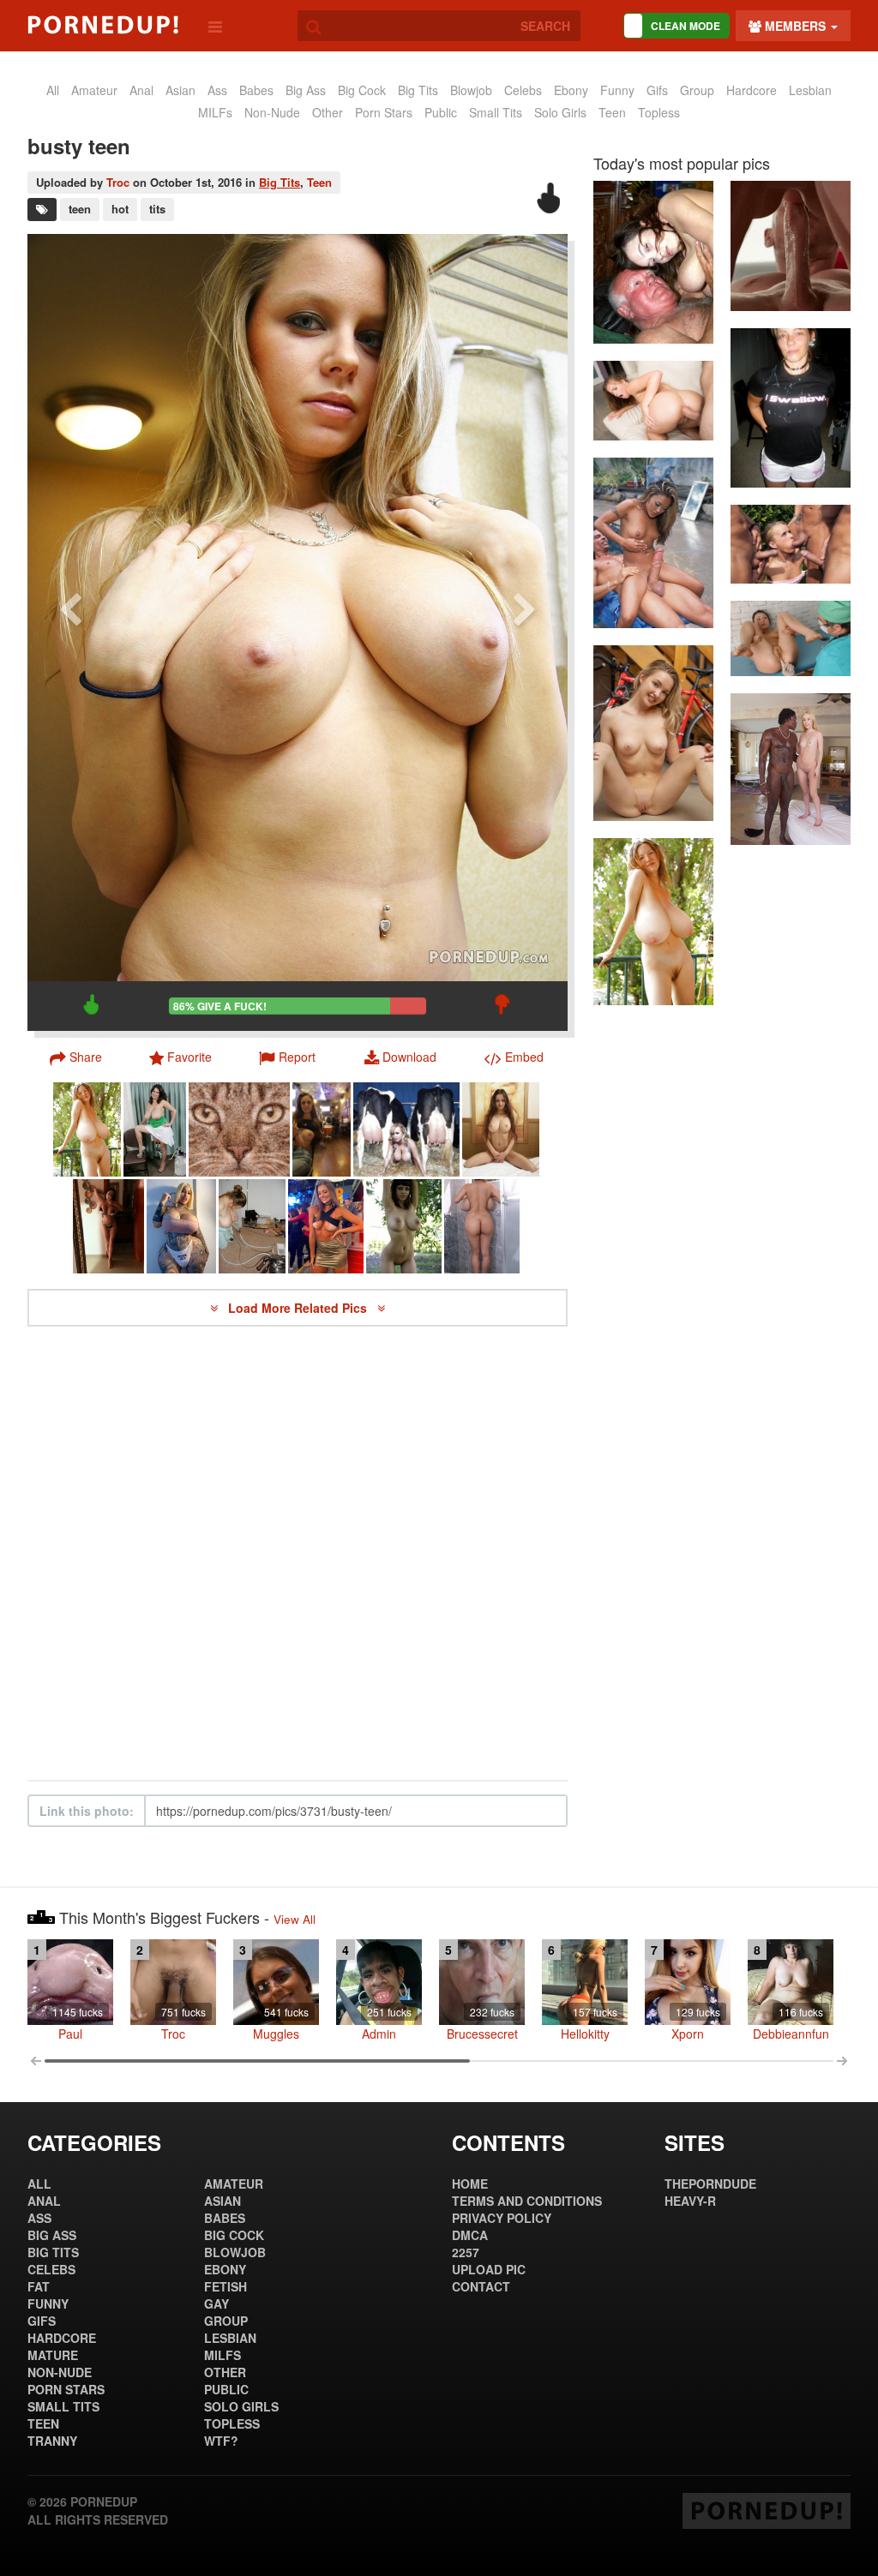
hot (120, 209)
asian (180, 90)
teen (80, 209)
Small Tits (496, 112)
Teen (612, 112)
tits (157, 209)
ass (217, 90)
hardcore (752, 90)
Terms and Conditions (527, 2201)
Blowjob (471, 90)
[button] (287, 1057)
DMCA (470, 2235)
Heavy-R (690, 2201)
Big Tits (418, 90)
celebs (523, 90)
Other (328, 112)
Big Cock (362, 90)
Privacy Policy (502, 2218)
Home (470, 2184)
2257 (466, 2252)
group (697, 90)
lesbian (810, 90)
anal (141, 90)
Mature (53, 2355)
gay (216, 2303)
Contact (481, 2286)
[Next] (525, 632)
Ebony (571, 90)
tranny (52, 2441)
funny (617, 90)
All (53, 90)
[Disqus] (298, 1554)
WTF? (221, 2441)
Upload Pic (489, 2269)
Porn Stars (384, 112)
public (441, 112)
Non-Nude (272, 112)
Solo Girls (560, 112)
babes (256, 90)
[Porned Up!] (103, 25)
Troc (118, 182)
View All (295, 1919)
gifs (657, 90)
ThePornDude (710, 2184)
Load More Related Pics (299, 1308)
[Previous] (70, 632)
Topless (659, 112)
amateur (94, 90)
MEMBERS (795, 26)
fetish (226, 2286)
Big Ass (306, 90)
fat (39, 2286)
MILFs (215, 112)
